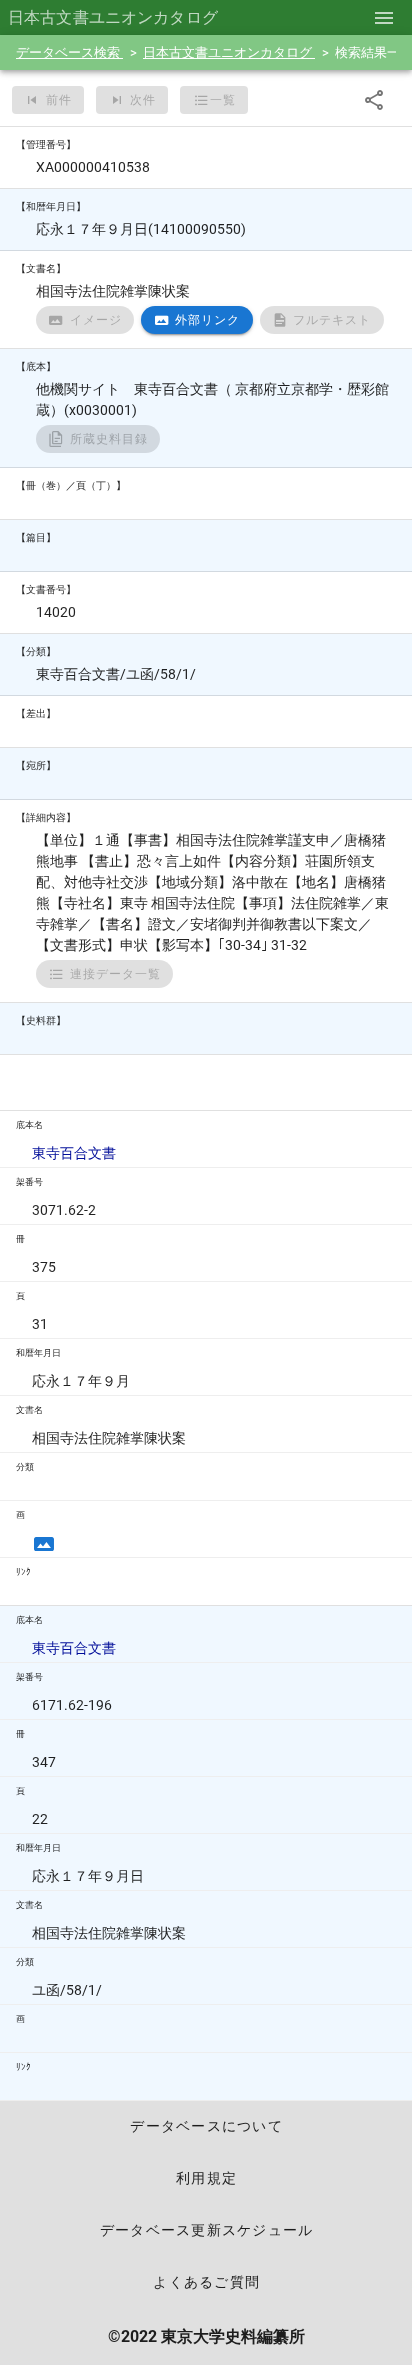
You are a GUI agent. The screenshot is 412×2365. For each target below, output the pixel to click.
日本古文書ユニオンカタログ (229, 52)
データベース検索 (69, 52)
